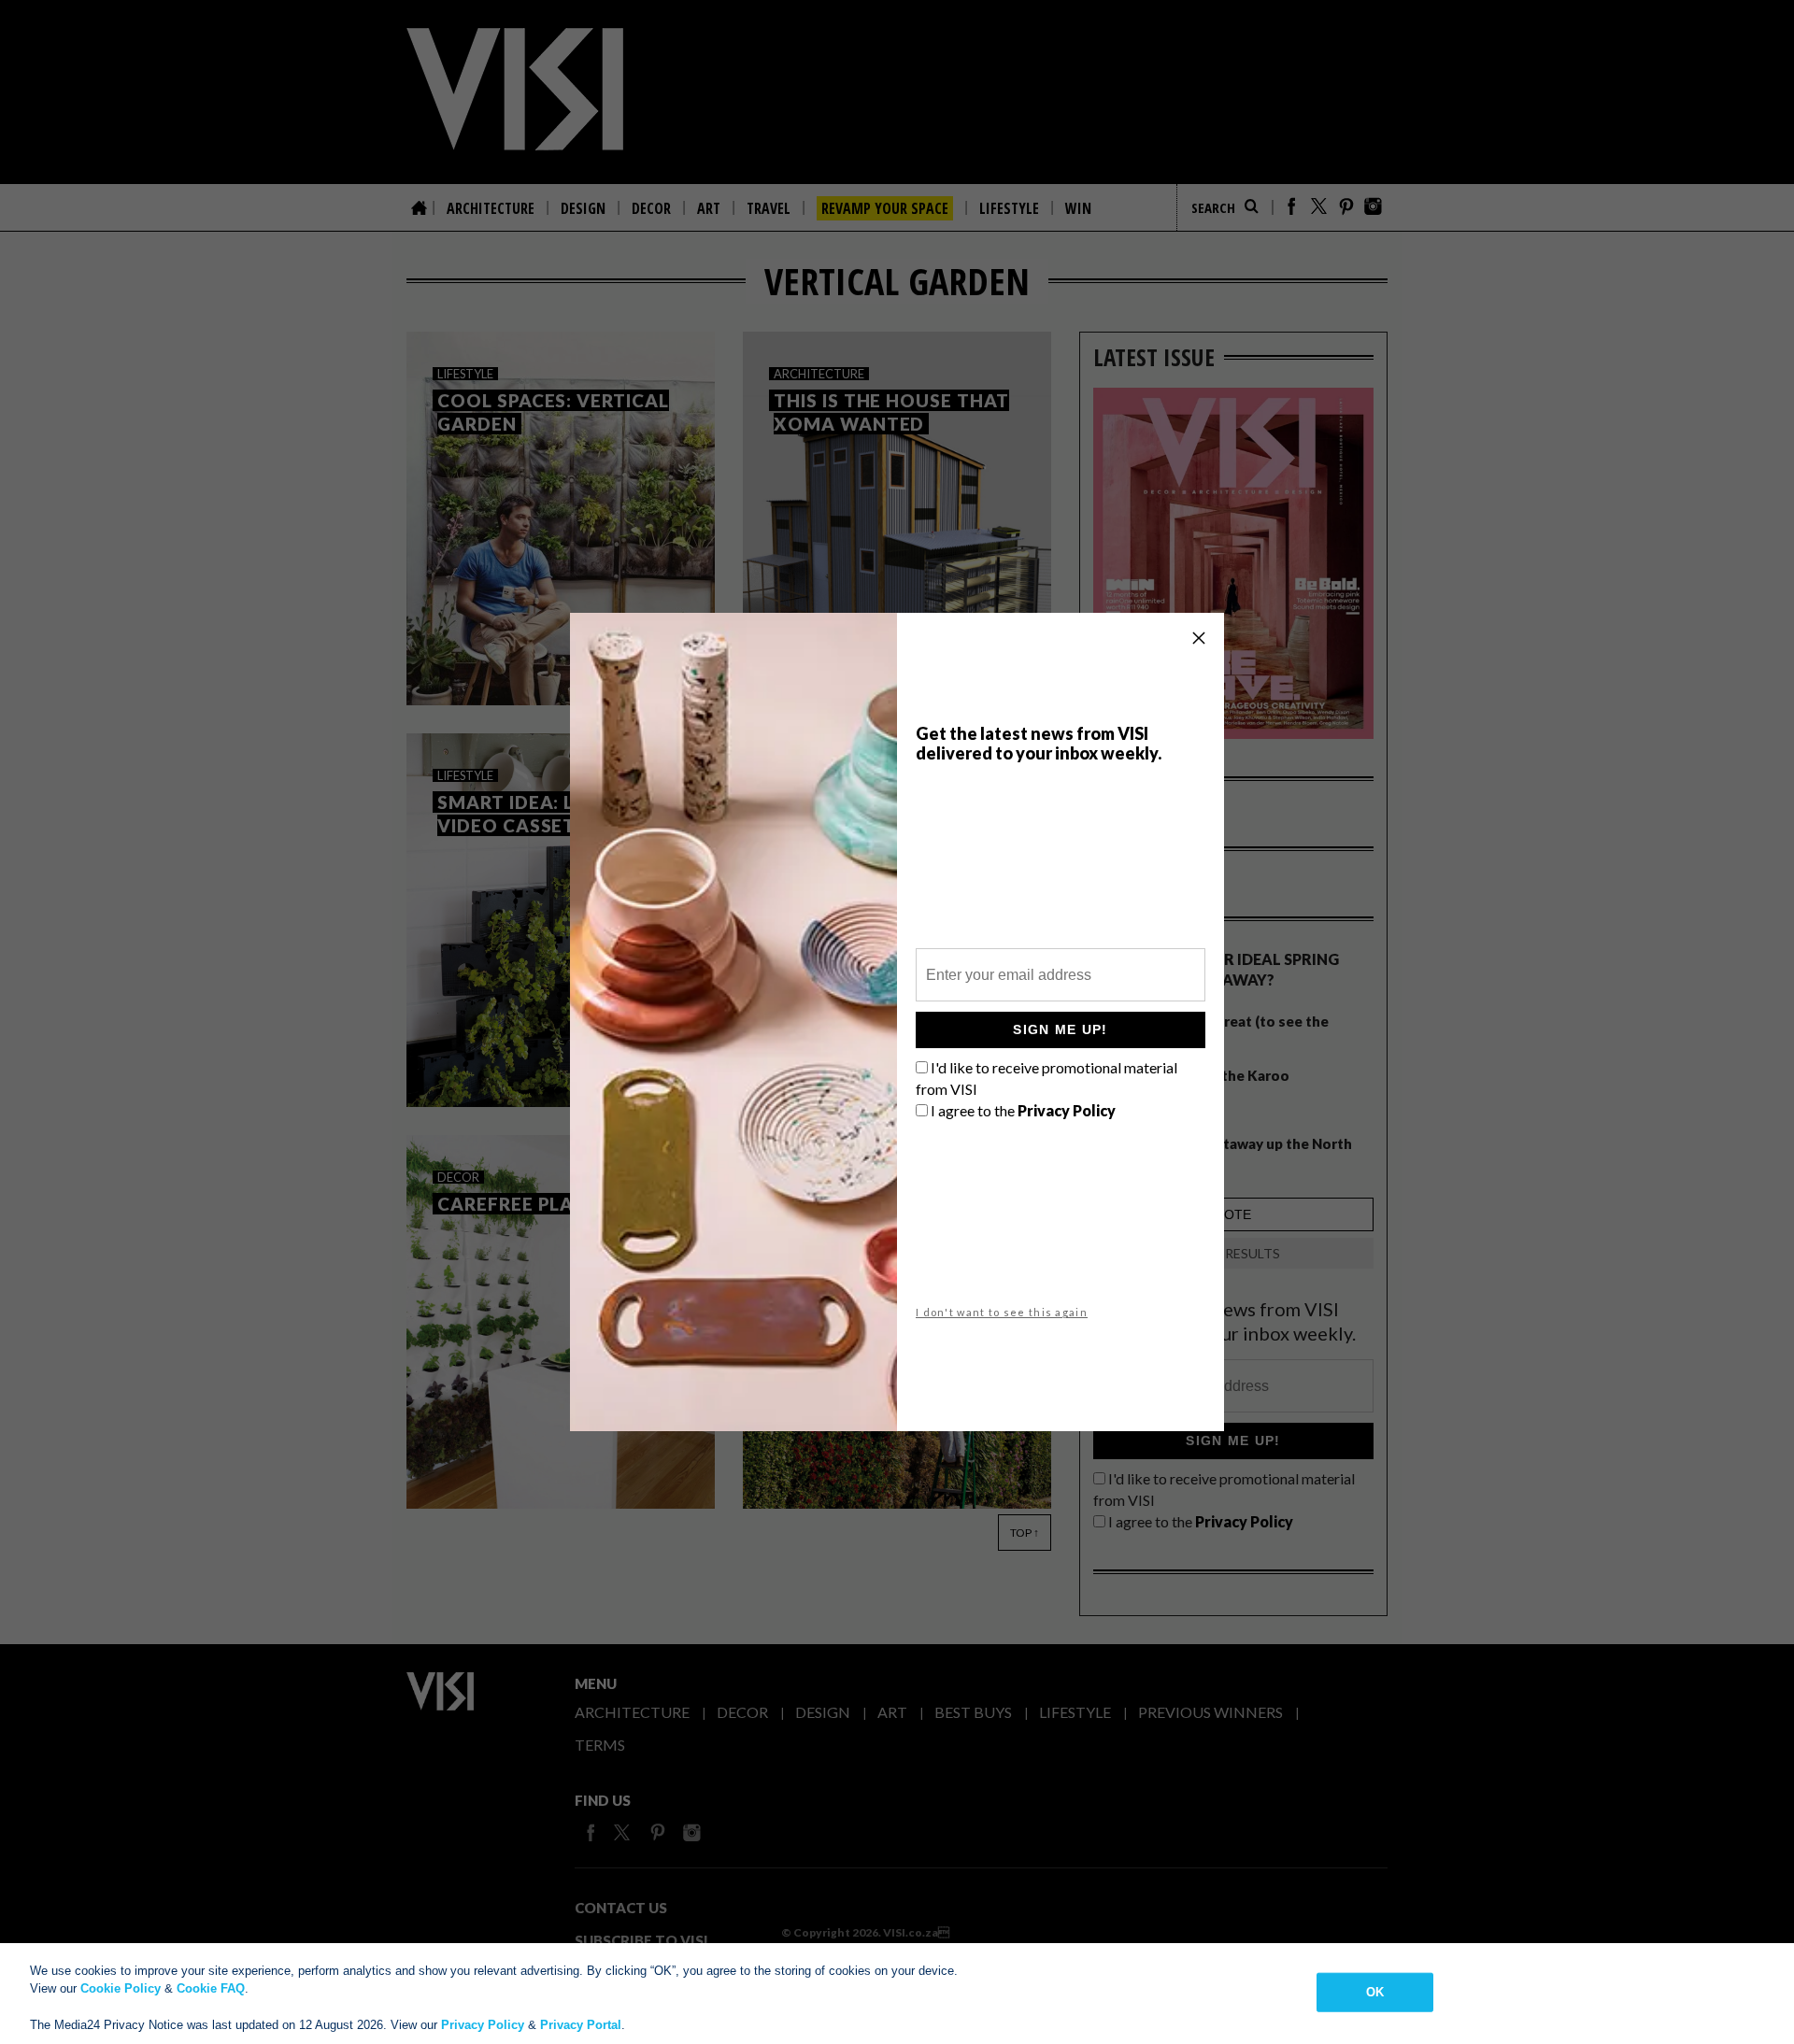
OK (1375, 1992)
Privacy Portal (581, 2025)
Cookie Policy (121, 1988)
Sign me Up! (1060, 1029)
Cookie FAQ (211, 1988)
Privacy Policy (483, 2025)
